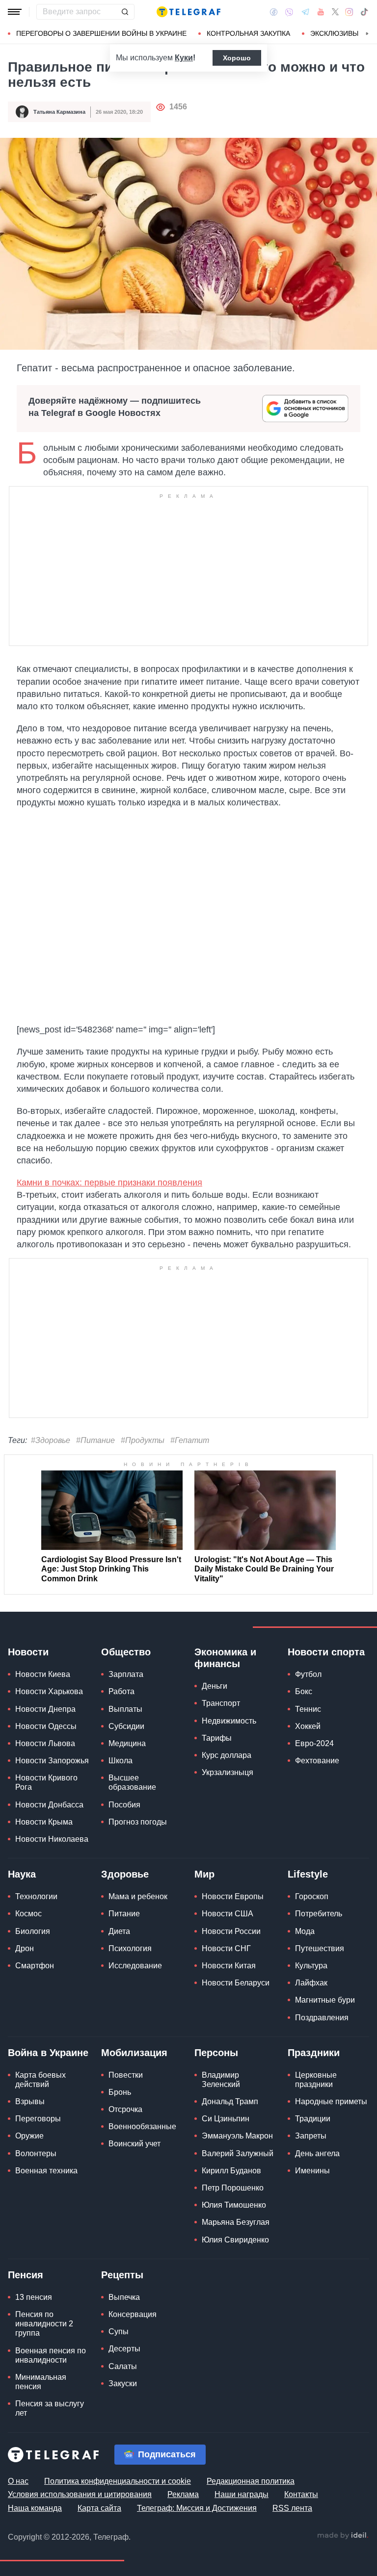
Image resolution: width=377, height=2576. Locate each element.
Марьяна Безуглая (236, 2222)
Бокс (304, 1691)
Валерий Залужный (238, 2153)
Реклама (183, 2494)
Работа (121, 1691)
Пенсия (26, 2275)
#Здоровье (51, 1440)
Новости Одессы (46, 1726)
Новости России (231, 1931)
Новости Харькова (49, 1691)
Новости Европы (233, 1896)
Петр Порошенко (233, 2188)
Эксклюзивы (334, 33)
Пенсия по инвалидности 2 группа (44, 2324)
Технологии (36, 1896)
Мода (305, 1931)
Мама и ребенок (138, 1896)
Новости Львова (45, 1743)
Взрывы (30, 2101)
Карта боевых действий (40, 2080)
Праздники (314, 2053)
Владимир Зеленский (221, 2080)
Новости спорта (326, 1652)
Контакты (301, 2494)
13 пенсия (34, 2297)
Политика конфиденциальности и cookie (118, 2481)
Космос (28, 1914)
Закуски (123, 2383)
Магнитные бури (325, 2000)
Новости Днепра (45, 1709)
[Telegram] (305, 12)
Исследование (135, 1966)
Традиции (313, 2119)
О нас (18, 2481)
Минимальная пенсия (41, 2382)
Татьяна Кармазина (59, 112)
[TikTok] (364, 12)
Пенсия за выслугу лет (50, 2408)
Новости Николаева (52, 1839)
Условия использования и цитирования (80, 2494)
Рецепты (122, 2275)
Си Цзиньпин (226, 2119)
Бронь (120, 2092)
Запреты (311, 2136)
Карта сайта (99, 2508)
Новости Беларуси (236, 1983)
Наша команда (35, 2508)
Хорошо (237, 58)
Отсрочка (125, 2109)
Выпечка (124, 2297)
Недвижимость (229, 1721)
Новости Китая (229, 1966)
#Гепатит (190, 1440)
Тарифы (217, 1738)
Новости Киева (43, 1674)
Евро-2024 (314, 1743)
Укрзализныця (228, 1772)
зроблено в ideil (343, 2536)
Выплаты (125, 1709)
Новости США (228, 1914)
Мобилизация (134, 2053)
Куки (184, 58)
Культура (311, 1966)
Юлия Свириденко (235, 2240)
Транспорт (221, 1703)
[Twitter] (335, 12)
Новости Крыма (44, 1822)
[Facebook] (274, 12)
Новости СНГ (226, 1948)
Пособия (124, 1805)
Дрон (25, 1948)
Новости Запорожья (52, 1761)
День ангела (317, 2153)
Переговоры (38, 2119)
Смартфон (35, 1966)
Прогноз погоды (138, 1822)
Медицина (127, 1743)
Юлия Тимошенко (234, 2205)
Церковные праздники (316, 2080)
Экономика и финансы (225, 1658)
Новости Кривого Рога (46, 1782)
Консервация (133, 2314)
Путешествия (320, 1948)
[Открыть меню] (15, 12)
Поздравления (322, 2018)
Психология (130, 1948)
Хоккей (308, 1726)
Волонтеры (36, 2153)
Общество (126, 1652)
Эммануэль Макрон (237, 2136)
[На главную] (188, 12)
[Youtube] (321, 12)
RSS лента (292, 2508)
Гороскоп (312, 1896)
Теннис (308, 1709)
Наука (22, 1874)
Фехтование (317, 1761)
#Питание (95, 1440)
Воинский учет (135, 2144)
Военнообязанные (142, 2126)
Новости (28, 1652)
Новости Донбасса (49, 1805)
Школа (121, 1761)
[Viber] (289, 12)
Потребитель (319, 1914)
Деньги (215, 1686)
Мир (204, 1874)
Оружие (29, 2136)
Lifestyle (308, 1874)
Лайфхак (311, 1983)
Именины (312, 2171)
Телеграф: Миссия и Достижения (197, 2508)
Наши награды (242, 2494)
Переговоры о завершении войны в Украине (101, 33)
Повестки (126, 2075)
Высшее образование (132, 1782)
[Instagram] (349, 12)
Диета (119, 1931)
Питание (124, 1914)
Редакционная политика (251, 2481)
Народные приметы (331, 2101)
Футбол (308, 1674)
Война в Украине (48, 2053)
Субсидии (126, 1726)
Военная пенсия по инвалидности (51, 2355)
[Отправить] (125, 12)
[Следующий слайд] (367, 34)
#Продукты (143, 1440)
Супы (119, 2331)
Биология (33, 1931)
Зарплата (126, 1674)
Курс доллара (227, 1755)
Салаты (123, 2366)
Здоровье (125, 1874)
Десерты (124, 2349)
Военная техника (46, 2171)
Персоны (216, 2053)
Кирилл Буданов (231, 2171)
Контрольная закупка (248, 33)
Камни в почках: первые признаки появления (109, 1183)
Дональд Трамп (230, 2101)
